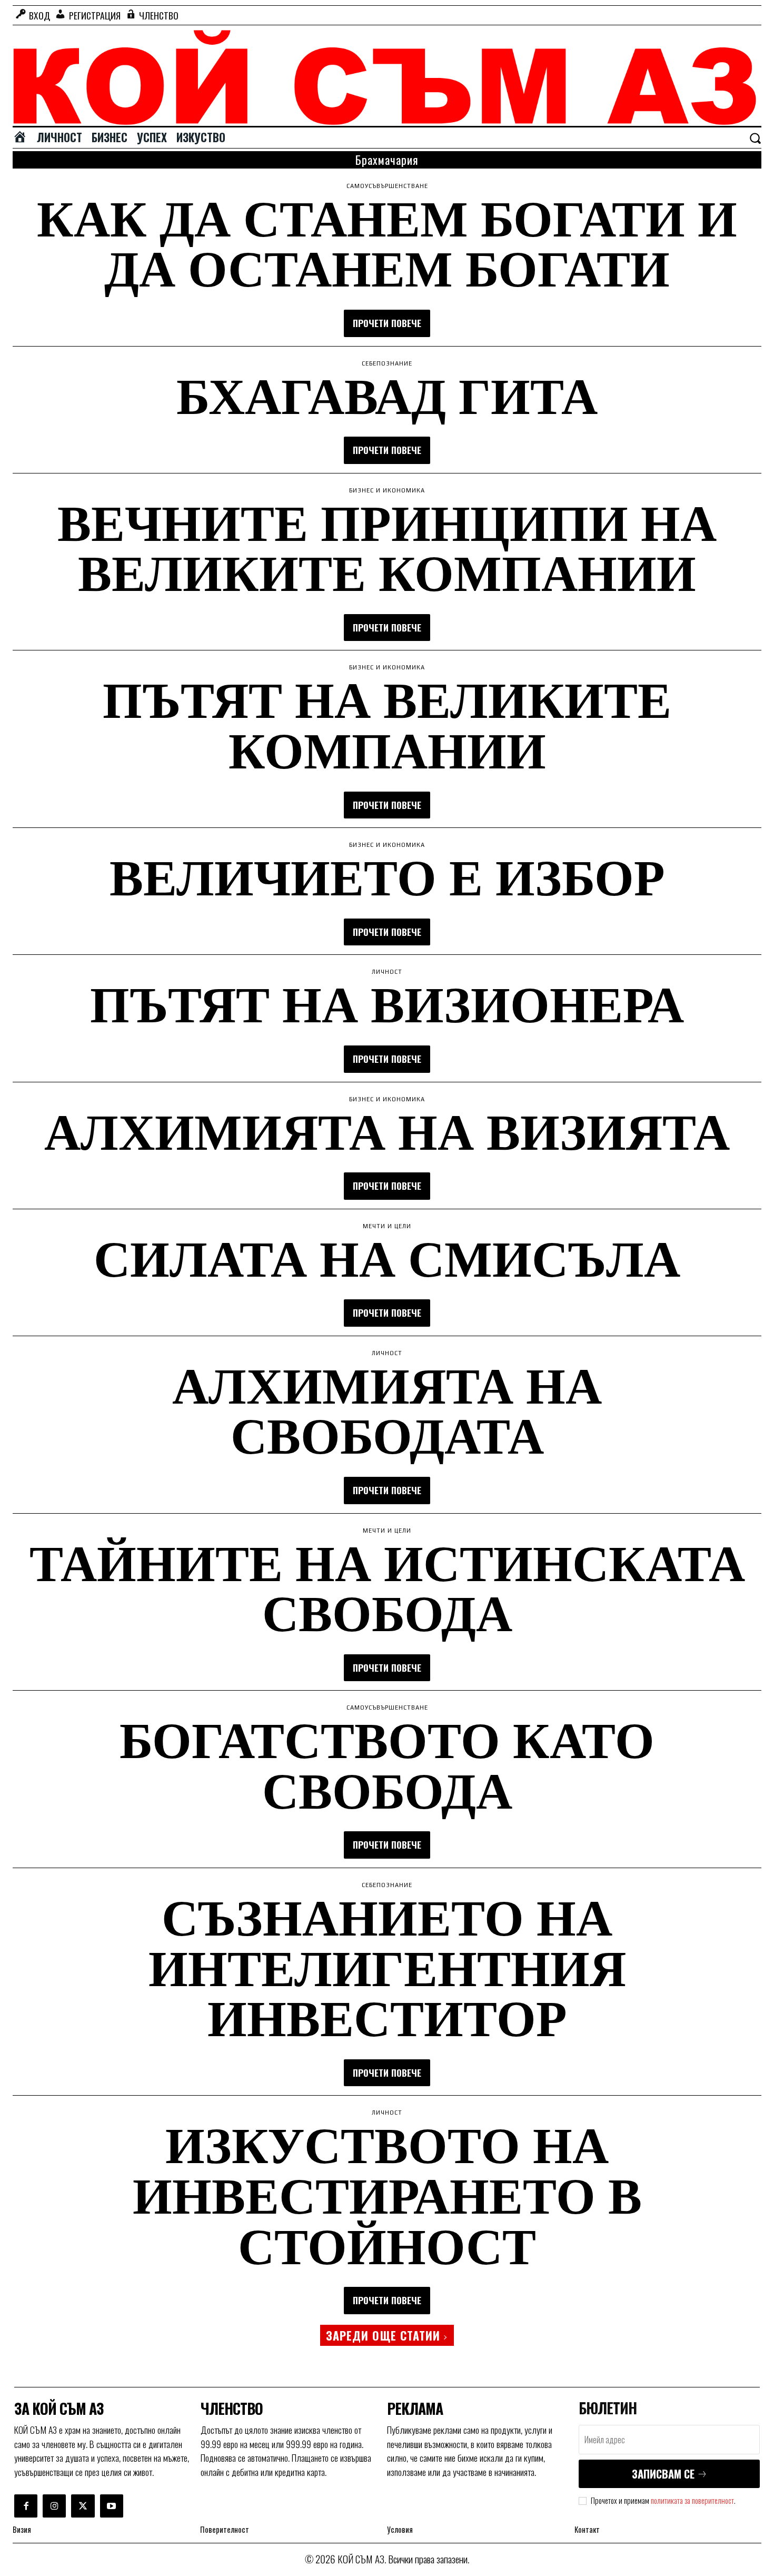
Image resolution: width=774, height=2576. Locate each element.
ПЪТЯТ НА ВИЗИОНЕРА (387, 1003)
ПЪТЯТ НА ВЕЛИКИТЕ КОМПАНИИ (387, 724)
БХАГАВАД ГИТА (387, 394)
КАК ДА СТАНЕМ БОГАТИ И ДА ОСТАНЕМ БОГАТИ (387, 242)
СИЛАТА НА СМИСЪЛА (387, 1257)
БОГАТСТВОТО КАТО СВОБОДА (387, 1764)
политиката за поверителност (692, 2500)
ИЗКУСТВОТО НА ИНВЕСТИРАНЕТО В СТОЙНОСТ (387, 2194)
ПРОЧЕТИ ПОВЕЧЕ (387, 323)
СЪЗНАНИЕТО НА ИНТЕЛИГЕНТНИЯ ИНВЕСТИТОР (387, 1966)
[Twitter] (83, 2506)
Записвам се (663, 2474)
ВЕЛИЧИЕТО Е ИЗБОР (387, 876)
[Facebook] (26, 2506)
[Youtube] (112, 2506)
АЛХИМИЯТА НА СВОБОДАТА (387, 1409)
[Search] (755, 138)
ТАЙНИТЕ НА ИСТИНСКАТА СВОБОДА (387, 1587)
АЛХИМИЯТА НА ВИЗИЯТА (387, 1130)
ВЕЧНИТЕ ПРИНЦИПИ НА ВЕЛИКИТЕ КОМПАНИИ (387, 547)
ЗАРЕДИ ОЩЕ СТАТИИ (383, 2335)
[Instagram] (54, 2506)
